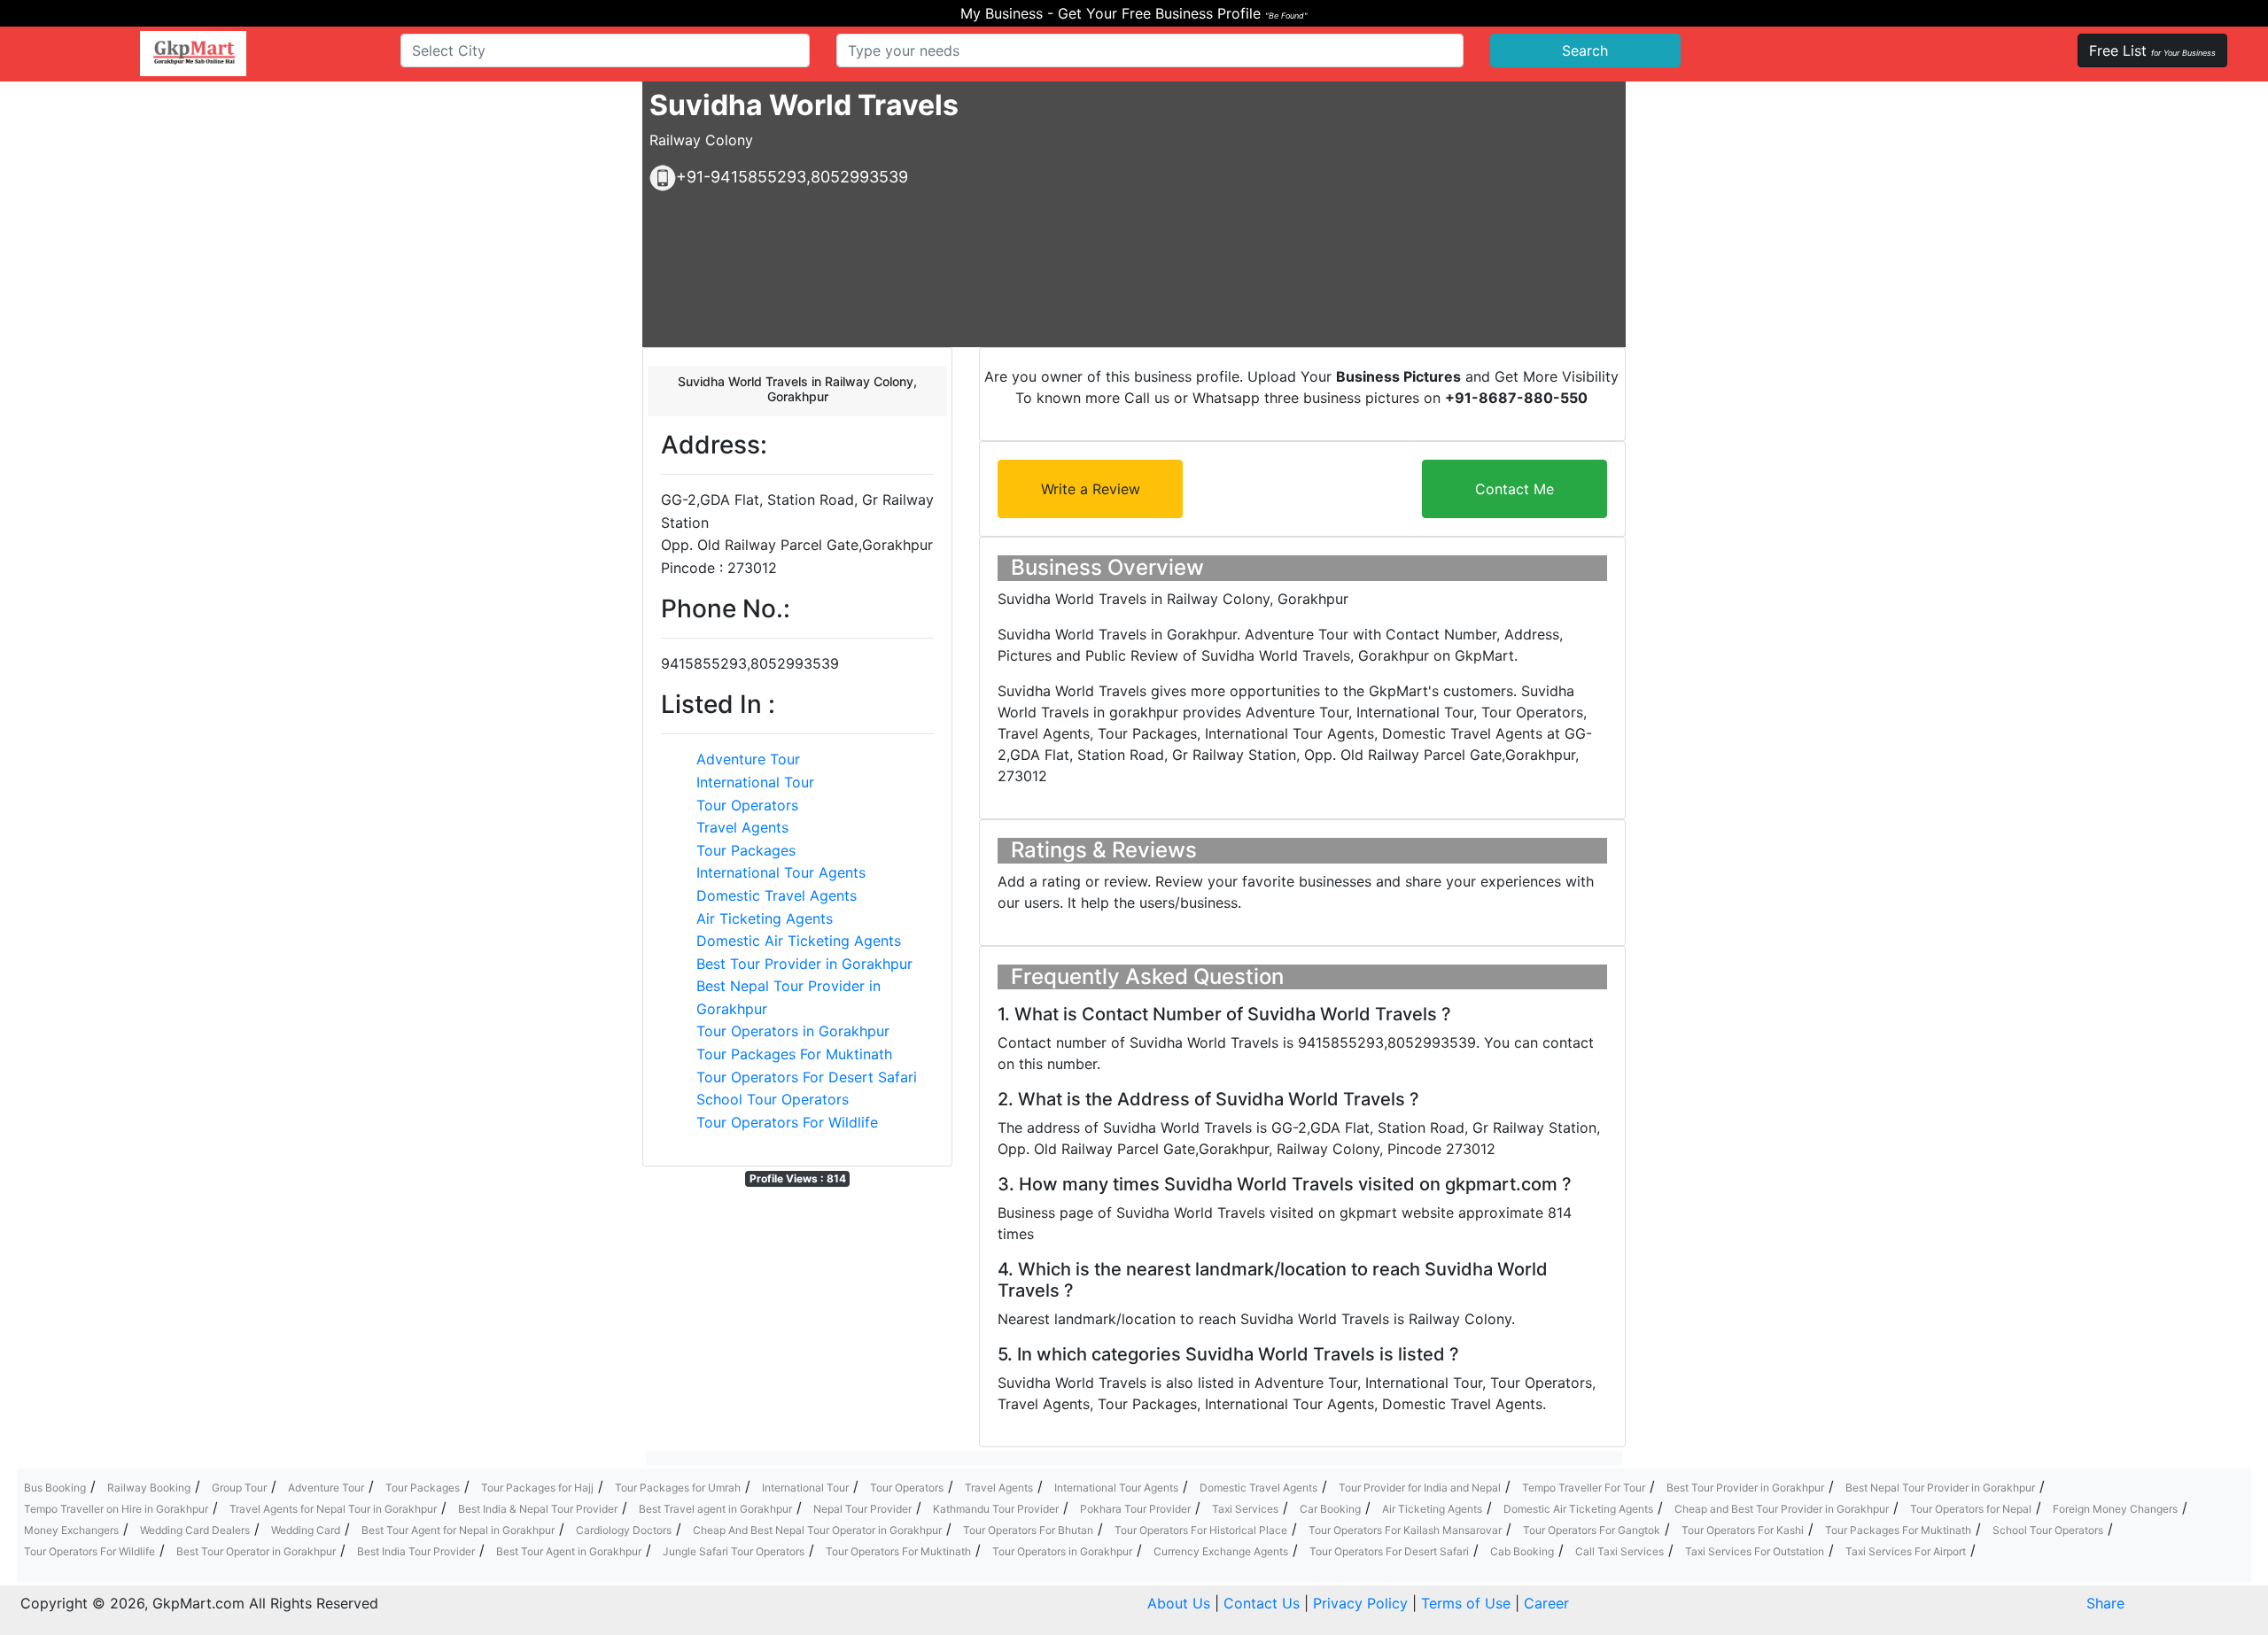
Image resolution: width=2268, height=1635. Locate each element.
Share (2105, 1603)
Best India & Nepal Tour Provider (538, 1509)
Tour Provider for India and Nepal (1420, 1488)
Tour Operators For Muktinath (898, 1551)
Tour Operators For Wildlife (787, 1122)
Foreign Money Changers (2115, 1509)
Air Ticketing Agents (765, 918)
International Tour (755, 782)
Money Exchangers (71, 1530)
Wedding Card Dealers (195, 1530)
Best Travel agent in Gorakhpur (715, 1509)
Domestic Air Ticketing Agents (799, 941)
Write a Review (1091, 489)
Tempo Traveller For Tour (1584, 1488)
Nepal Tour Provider (862, 1509)
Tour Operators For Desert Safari (807, 1077)
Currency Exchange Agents (1221, 1551)
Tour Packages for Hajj (537, 1488)
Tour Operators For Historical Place (1201, 1530)
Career (1546, 1603)
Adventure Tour (748, 759)
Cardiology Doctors (624, 1530)
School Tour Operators (773, 1099)
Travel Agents (742, 827)
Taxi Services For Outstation (1755, 1551)
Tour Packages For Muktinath (794, 1054)
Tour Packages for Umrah (678, 1488)
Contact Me (1515, 489)
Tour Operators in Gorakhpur (793, 1031)
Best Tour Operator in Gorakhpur (256, 1551)
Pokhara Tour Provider (1135, 1509)
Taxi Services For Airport (1906, 1551)
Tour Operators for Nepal (1971, 1509)
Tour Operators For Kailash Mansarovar (1405, 1530)
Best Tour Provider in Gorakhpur (804, 964)
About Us (1179, 1603)
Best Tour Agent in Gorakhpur (569, 1551)
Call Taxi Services (1619, 1551)
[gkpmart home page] (193, 54)
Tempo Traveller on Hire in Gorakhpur (116, 1509)
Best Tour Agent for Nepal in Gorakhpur (458, 1530)
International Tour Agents (781, 872)
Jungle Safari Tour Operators (734, 1551)
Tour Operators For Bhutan (1028, 1530)
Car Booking (1330, 1509)
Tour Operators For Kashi (1743, 1530)
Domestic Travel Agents (777, 895)
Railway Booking (149, 1488)
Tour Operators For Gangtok (1592, 1530)
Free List (2152, 50)
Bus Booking (55, 1488)
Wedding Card (306, 1530)
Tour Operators (747, 805)
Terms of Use (1466, 1603)
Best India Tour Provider (416, 1551)
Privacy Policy (1360, 1603)
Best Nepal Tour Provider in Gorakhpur (1940, 1488)
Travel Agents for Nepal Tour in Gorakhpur (333, 1509)
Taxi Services (1245, 1509)
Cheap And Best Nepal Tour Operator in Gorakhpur (817, 1530)
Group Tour (239, 1488)
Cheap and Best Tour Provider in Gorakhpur (1782, 1509)
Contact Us (1262, 1603)
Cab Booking (1522, 1551)
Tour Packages (746, 850)
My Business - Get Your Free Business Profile (1134, 13)
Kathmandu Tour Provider (996, 1509)
